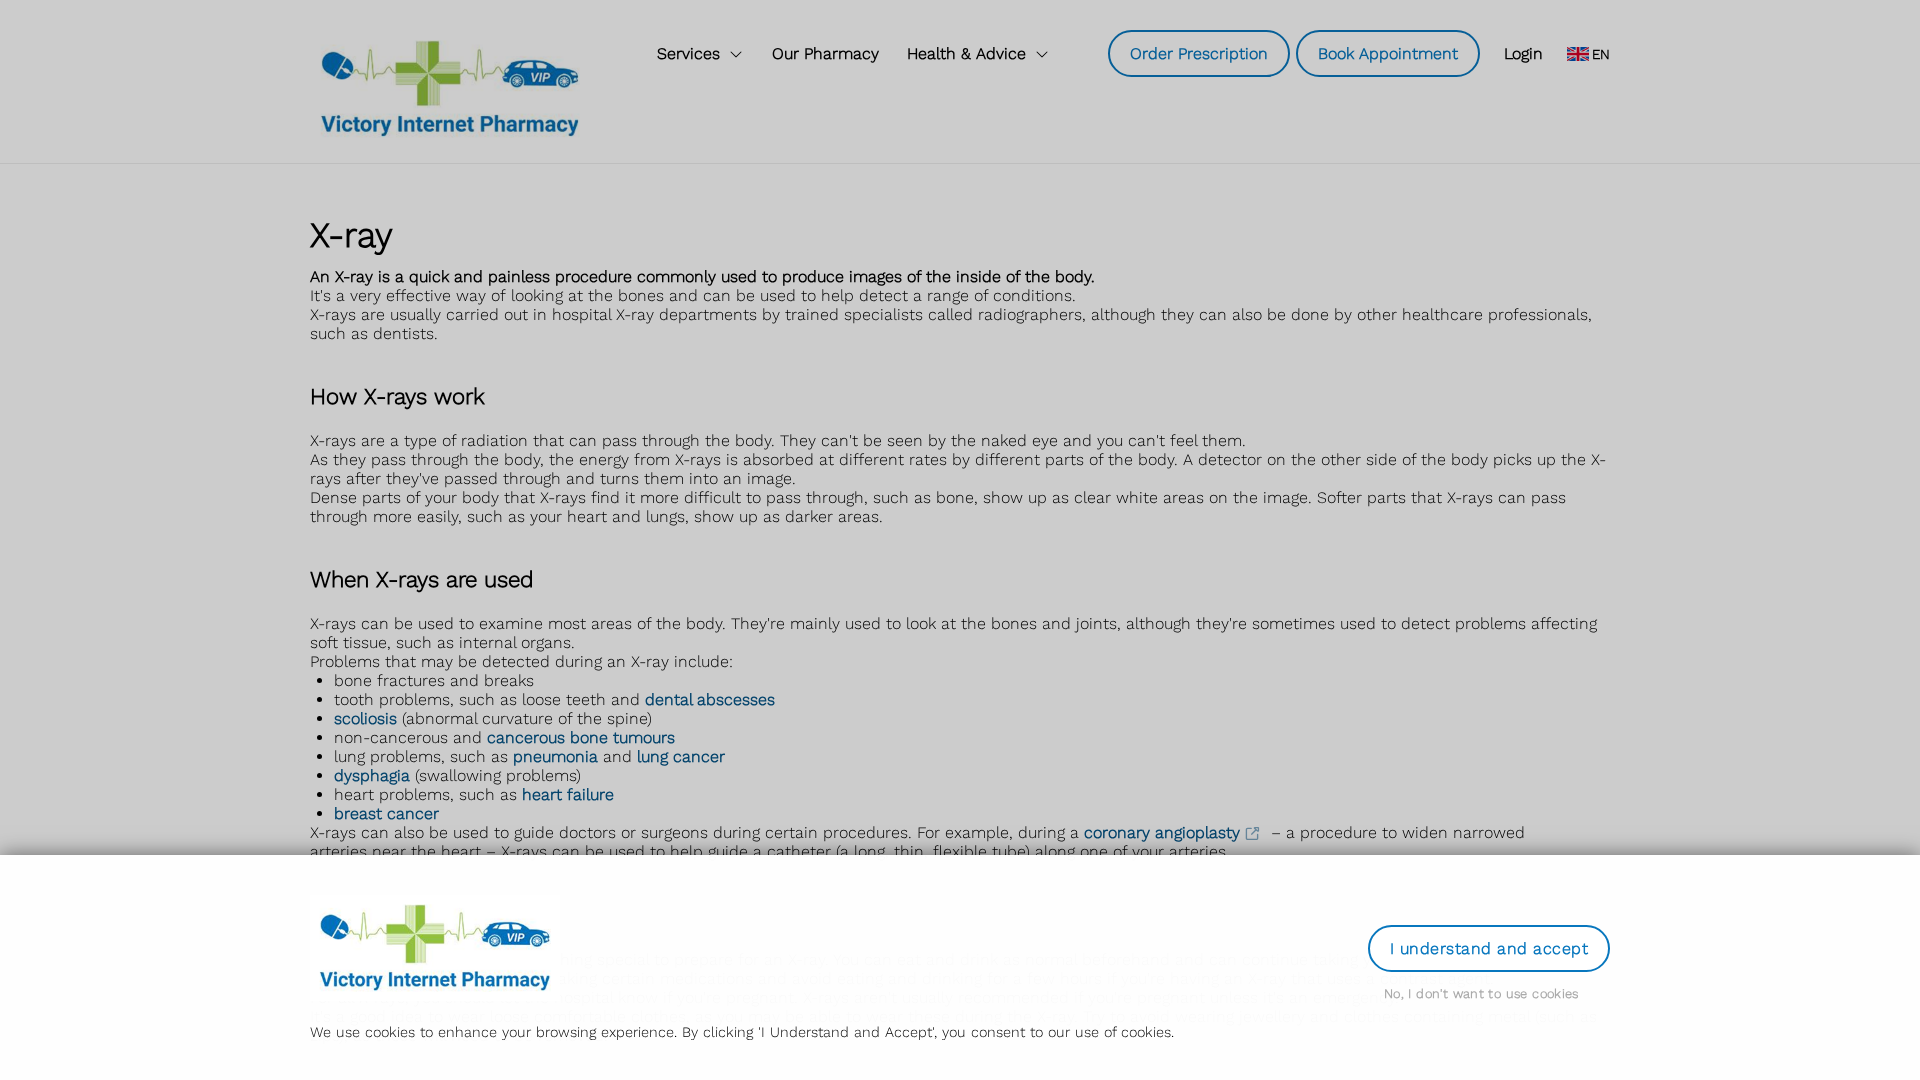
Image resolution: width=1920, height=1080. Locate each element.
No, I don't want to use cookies (1481, 993)
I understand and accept (1489, 948)
